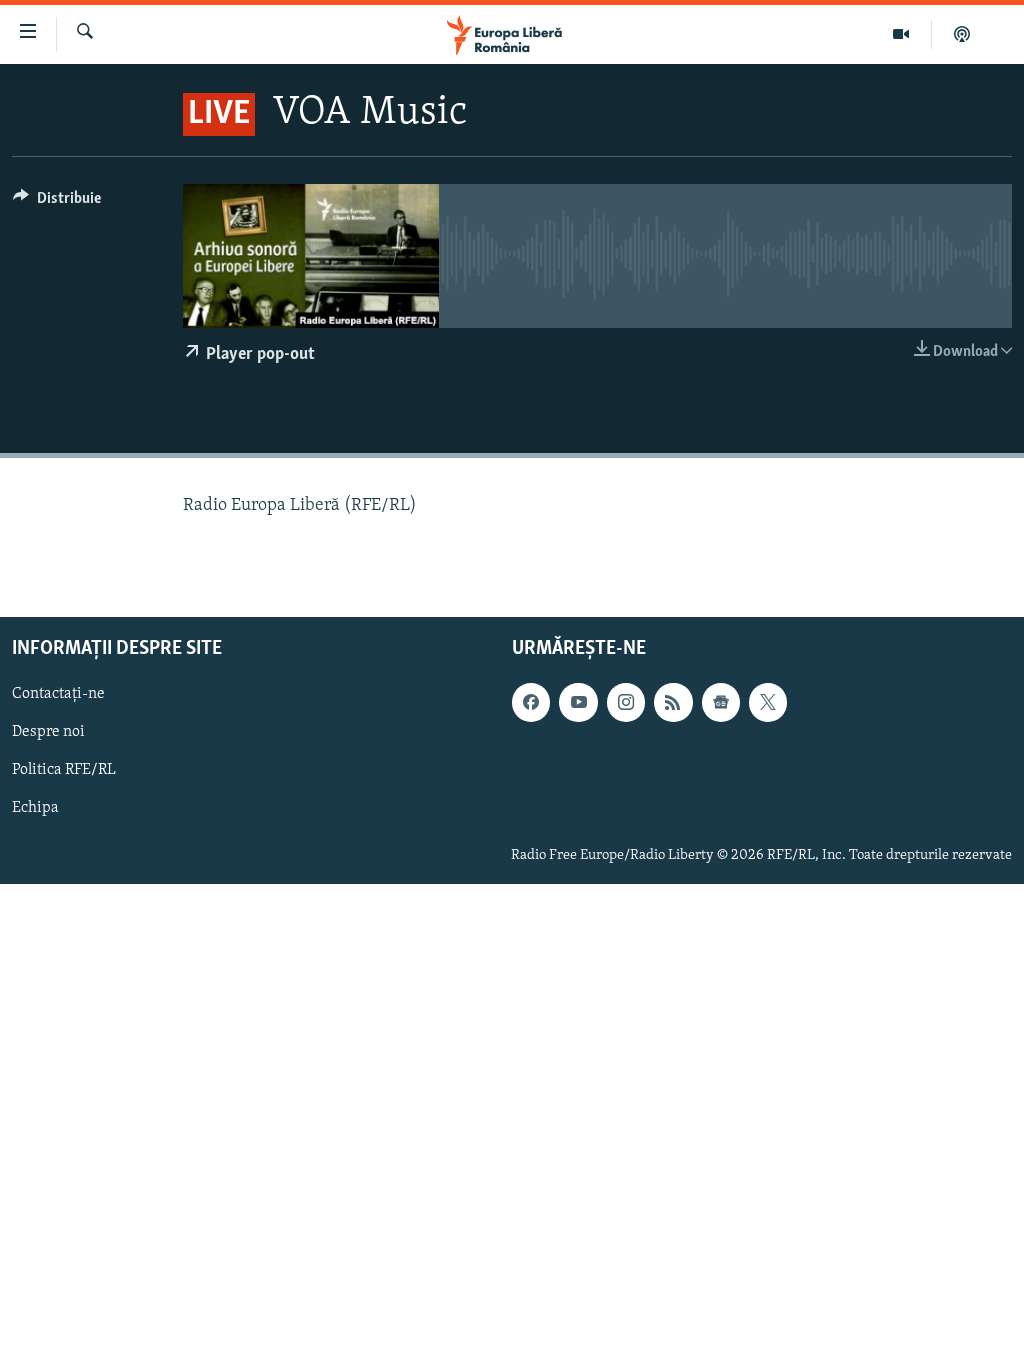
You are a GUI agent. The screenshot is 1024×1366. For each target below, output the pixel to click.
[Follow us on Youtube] (578, 702)
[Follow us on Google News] (721, 702)
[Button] (57, 203)
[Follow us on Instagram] (626, 702)
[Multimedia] (901, 34)
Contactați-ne (58, 694)
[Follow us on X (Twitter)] (768, 702)
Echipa (35, 808)
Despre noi (48, 732)
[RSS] (673, 702)
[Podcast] (962, 34)
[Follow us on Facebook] (531, 702)
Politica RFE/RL (64, 770)
